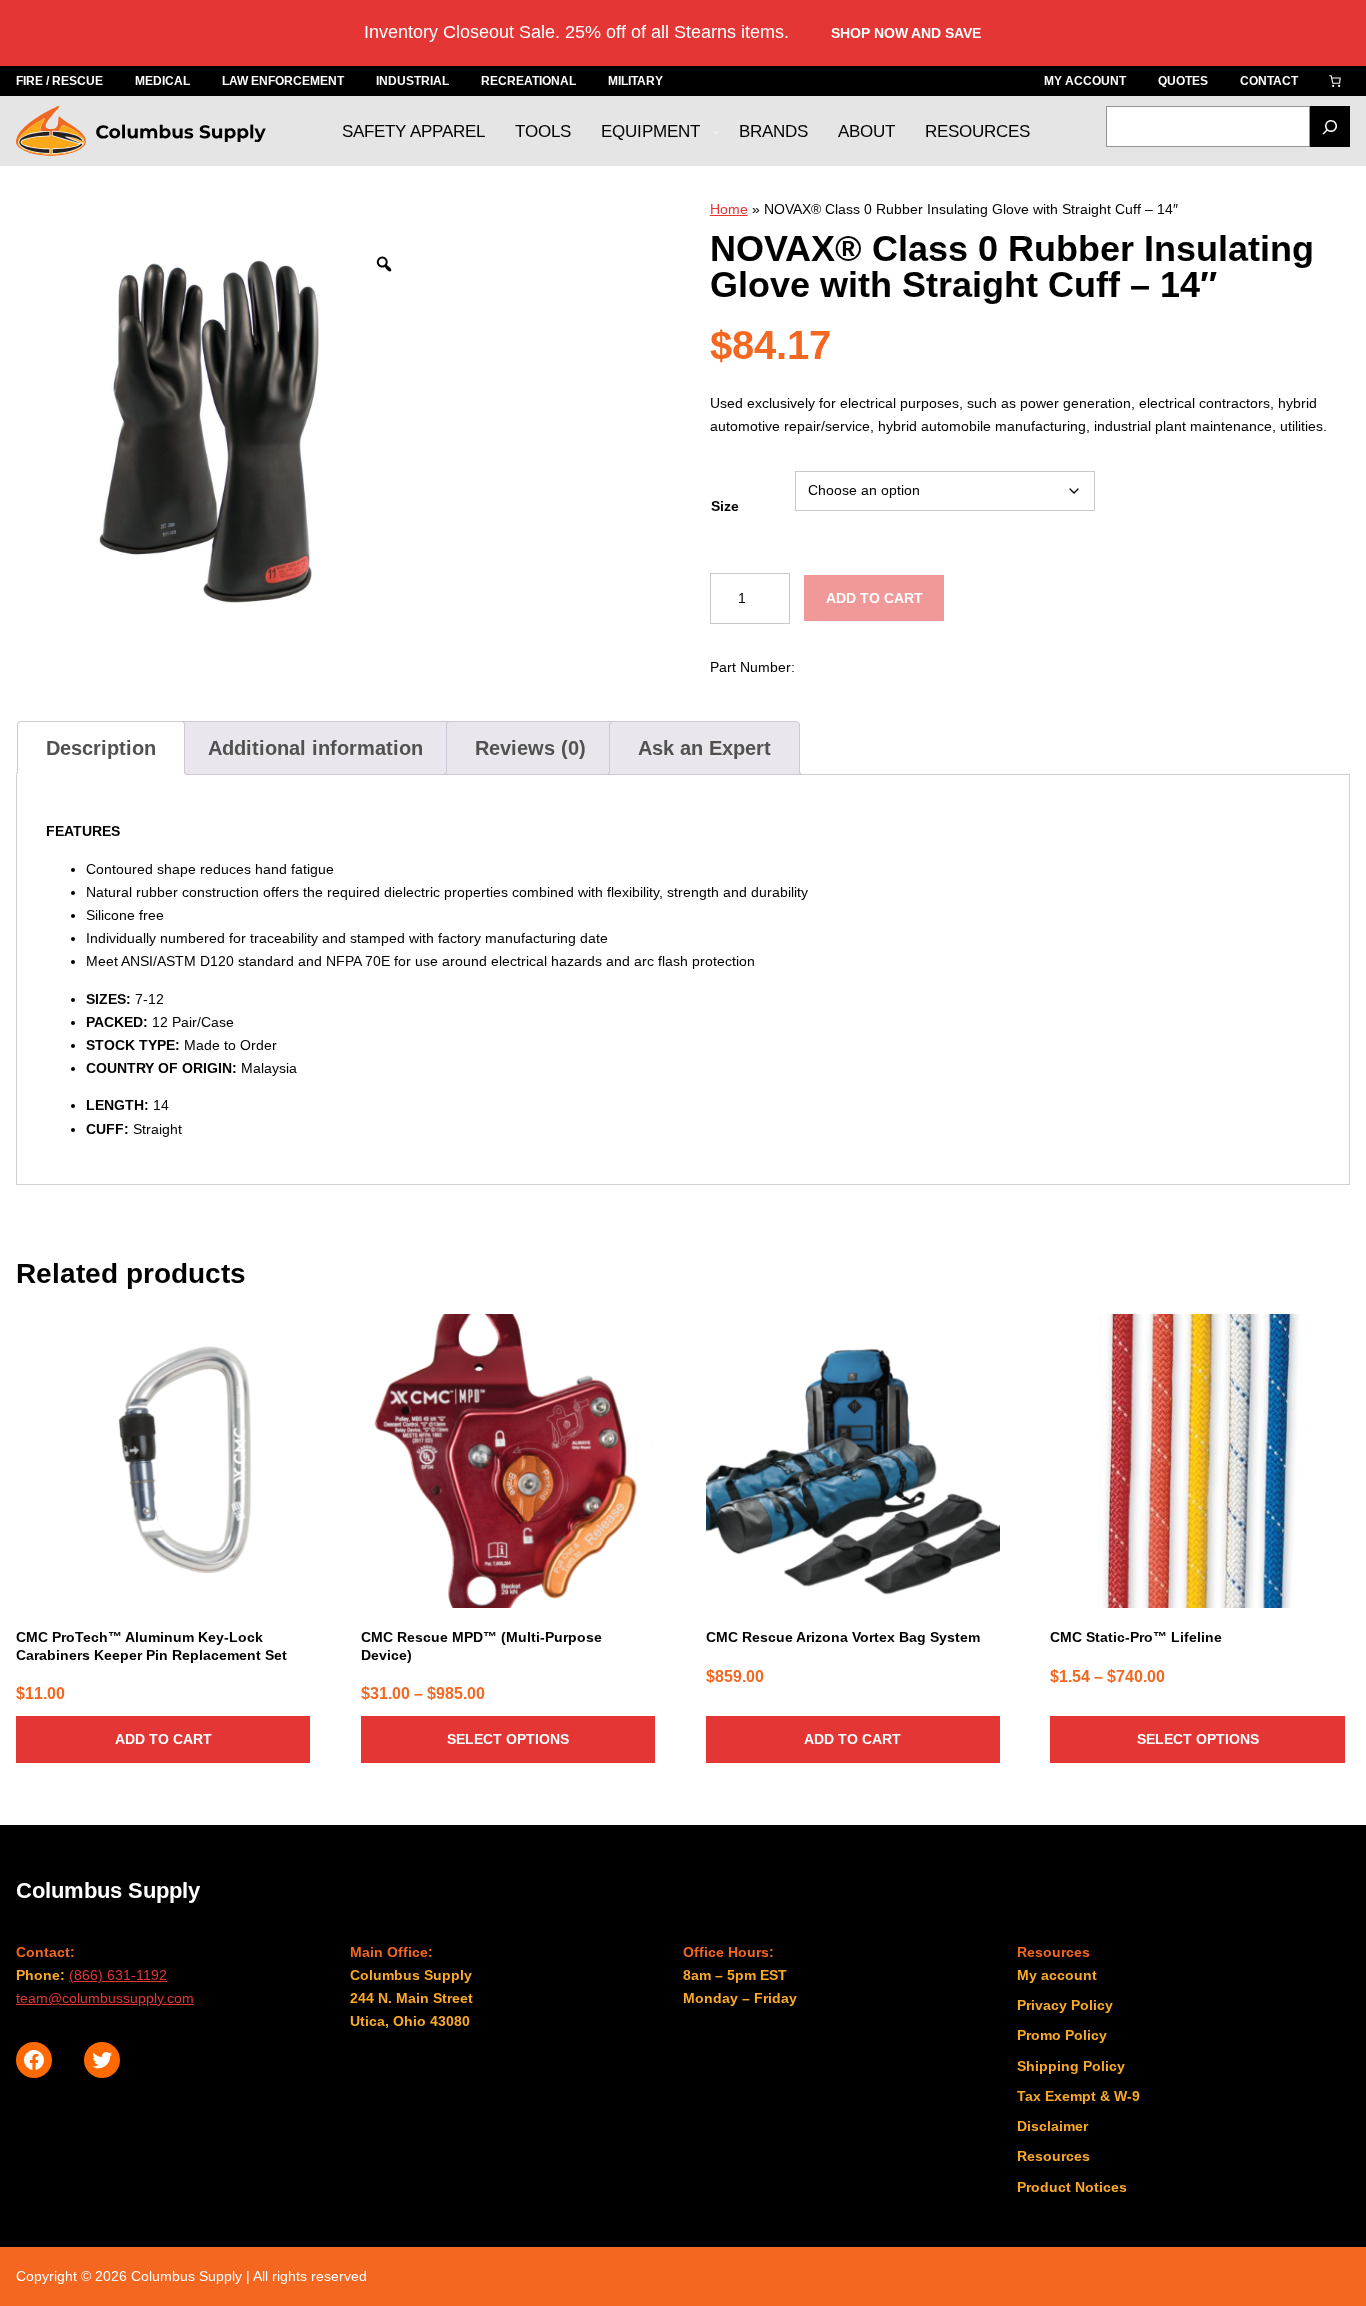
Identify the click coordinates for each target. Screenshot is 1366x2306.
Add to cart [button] (163, 1739)
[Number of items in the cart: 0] (1335, 81)
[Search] (1330, 126)
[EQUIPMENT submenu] (716, 131)
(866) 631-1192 (118, 1975)
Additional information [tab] (315, 748)
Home (729, 209)
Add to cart (874, 598)
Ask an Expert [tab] (704, 748)
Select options (508, 1739)
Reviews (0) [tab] (530, 748)
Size (725, 506)
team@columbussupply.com (105, 1998)
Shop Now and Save (906, 33)
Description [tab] (101, 748)
